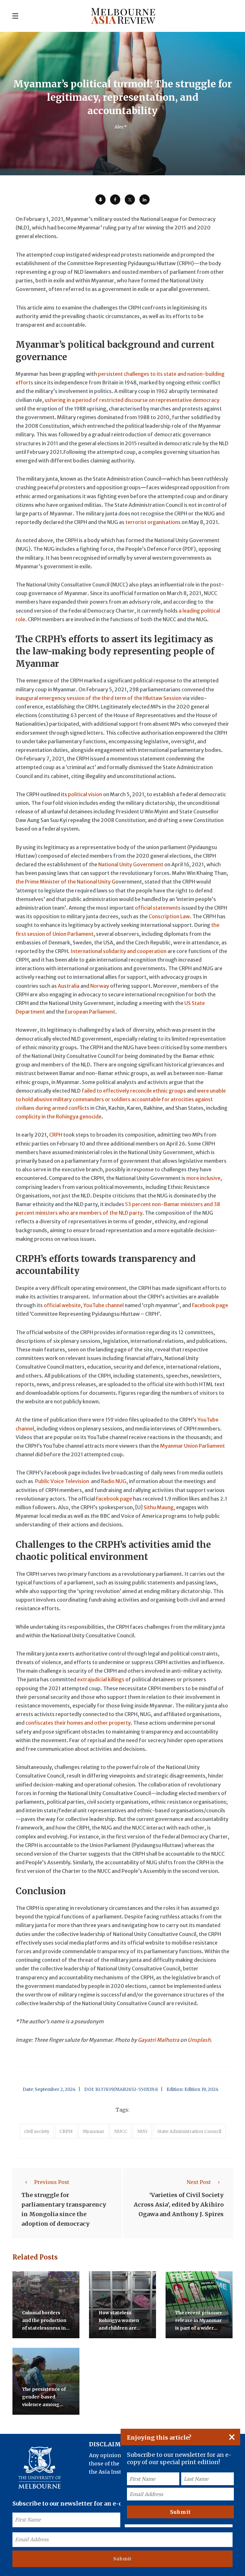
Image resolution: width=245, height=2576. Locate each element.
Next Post (199, 2182)
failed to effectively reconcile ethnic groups (134, 1091)
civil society (37, 2131)
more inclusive (203, 1178)
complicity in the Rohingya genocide (59, 1117)
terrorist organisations (153, 522)
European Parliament (90, 1012)
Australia (69, 986)
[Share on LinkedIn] (145, 200)
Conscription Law (169, 916)
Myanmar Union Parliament (193, 1446)
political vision (85, 794)
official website (62, 1305)
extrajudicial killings (101, 1679)
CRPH (56, 1135)
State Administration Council (189, 2131)
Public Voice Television (62, 1481)
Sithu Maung (159, 1507)
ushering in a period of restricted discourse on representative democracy (132, 400)
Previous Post (52, 2182)
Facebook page (210, 1305)
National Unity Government (131, 864)
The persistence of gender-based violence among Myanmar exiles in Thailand (44, 2405)
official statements (158, 908)
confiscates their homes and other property (78, 1723)
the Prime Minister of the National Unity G (66, 882)
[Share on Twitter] (130, 200)
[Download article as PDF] (100, 200)
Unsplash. (200, 2040)
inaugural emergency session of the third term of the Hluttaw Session (99, 698)
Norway (100, 986)
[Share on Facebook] (115, 200)
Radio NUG (114, 1481)
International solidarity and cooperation (119, 951)
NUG (142, 2131)
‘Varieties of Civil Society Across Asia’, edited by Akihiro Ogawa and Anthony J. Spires (179, 2205)
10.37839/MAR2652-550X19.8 (126, 2089)
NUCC (121, 2131)
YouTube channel (104, 1305)
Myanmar (93, 2131)
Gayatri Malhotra (159, 2040)
